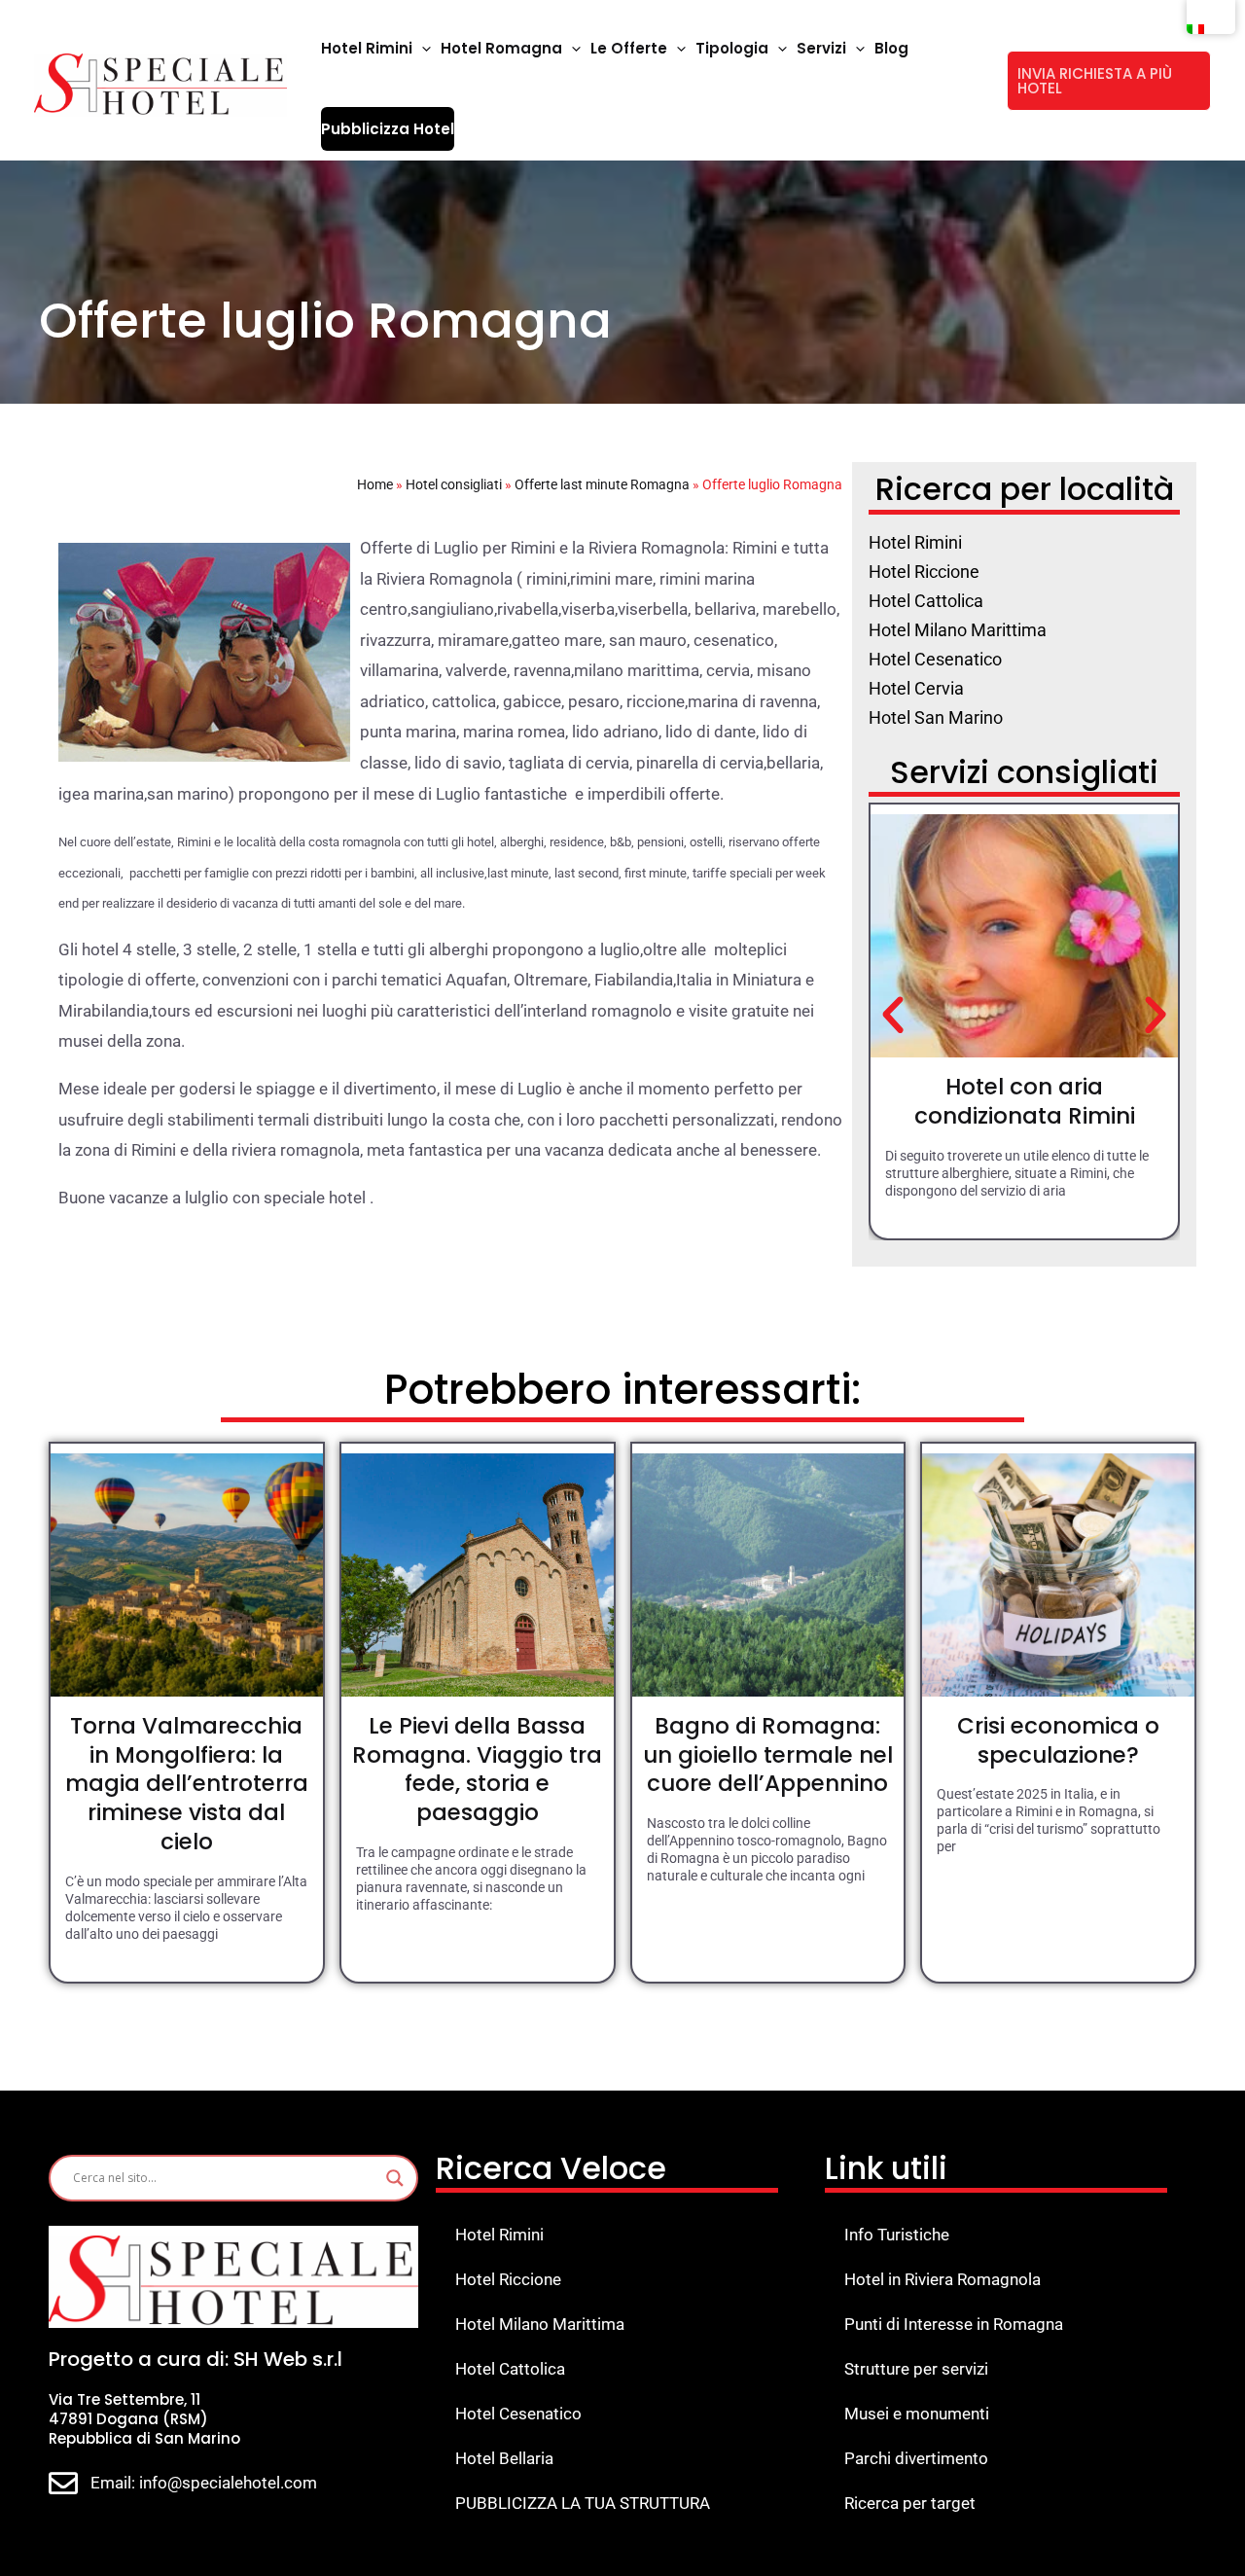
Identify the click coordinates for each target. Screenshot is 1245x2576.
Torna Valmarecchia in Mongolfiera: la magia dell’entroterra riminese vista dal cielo (187, 1784)
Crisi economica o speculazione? (1058, 1740)
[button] (422, 49)
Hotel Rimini (499, 2235)
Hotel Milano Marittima (540, 2324)
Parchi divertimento (916, 2458)
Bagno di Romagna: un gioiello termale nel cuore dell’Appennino (768, 1755)
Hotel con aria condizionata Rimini (1025, 1101)
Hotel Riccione (508, 2279)
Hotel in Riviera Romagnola (943, 2279)
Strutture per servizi (916, 2369)
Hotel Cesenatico (518, 2414)
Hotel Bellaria (504, 2458)
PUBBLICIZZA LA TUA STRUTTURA (583, 2503)
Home (375, 484)
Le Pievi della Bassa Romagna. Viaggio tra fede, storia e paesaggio (477, 1770)
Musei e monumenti (917, 2414)
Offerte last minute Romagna (602, 484)
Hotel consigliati (454, 484)
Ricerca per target (910, 2503)
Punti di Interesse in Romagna (954, 2324)
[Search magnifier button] (395, 2178)
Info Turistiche (897, 2235)
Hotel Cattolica (510, 2369)
